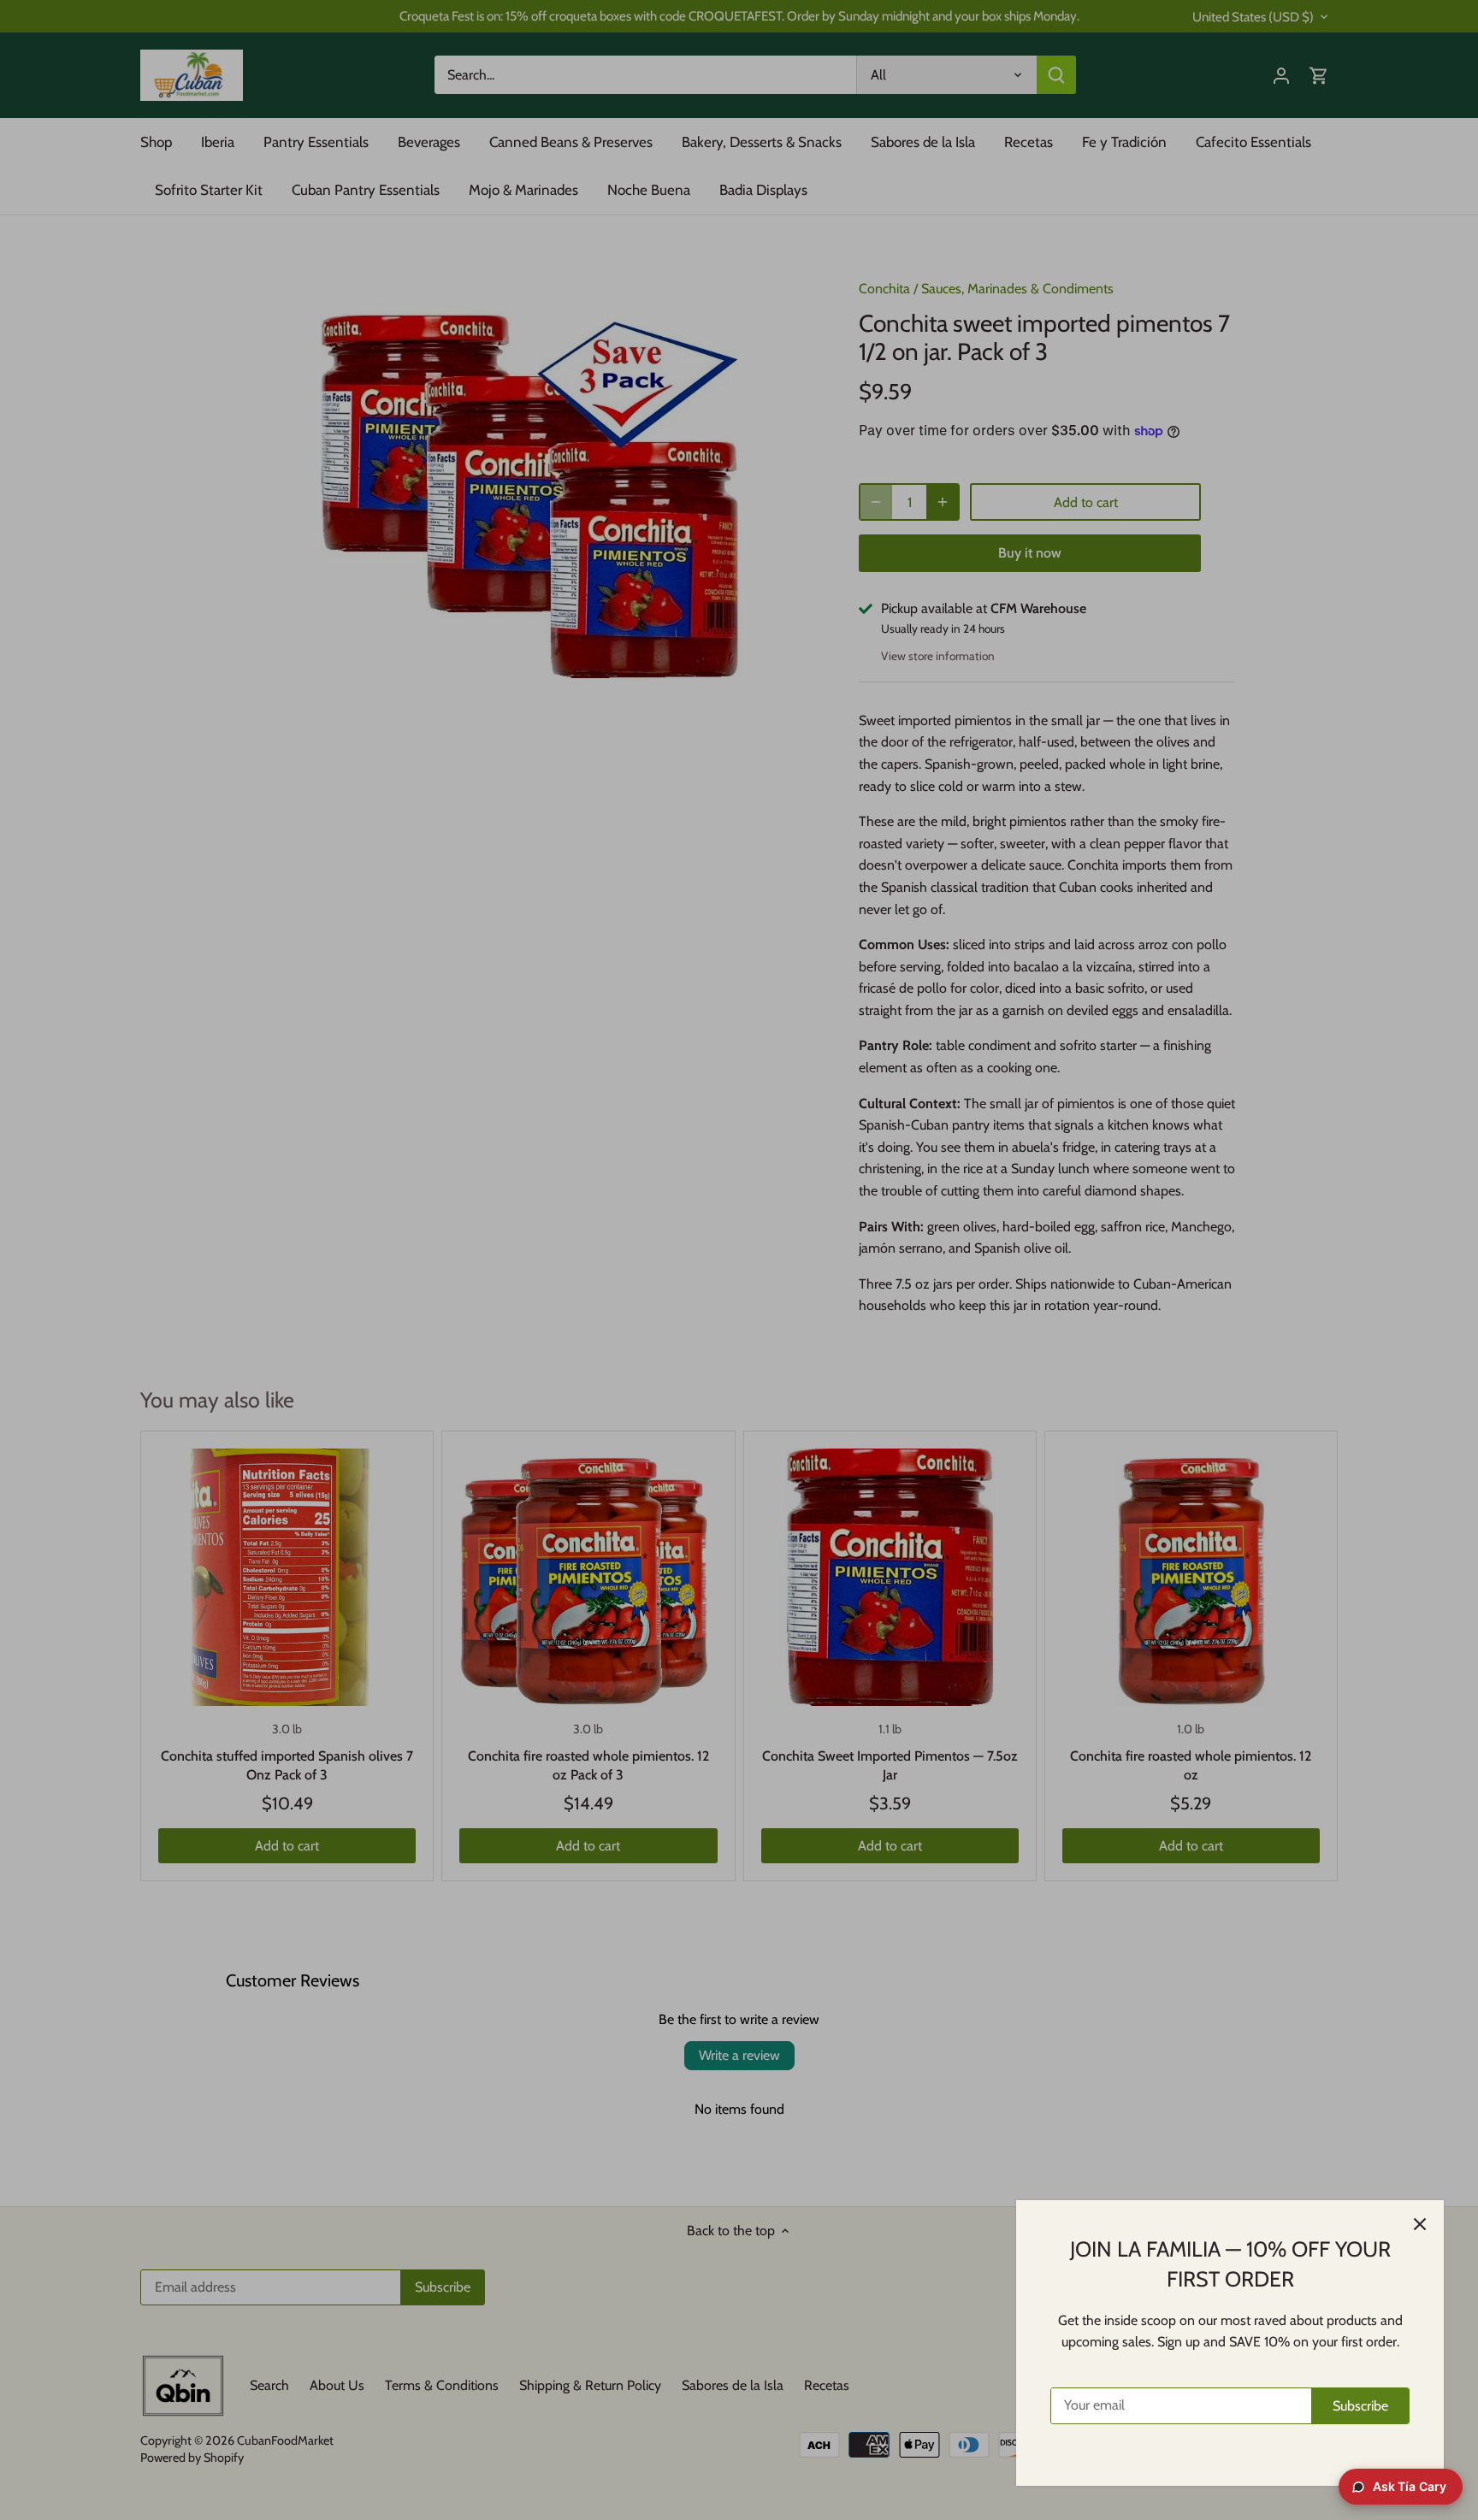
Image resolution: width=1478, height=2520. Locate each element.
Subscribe (1360, 2406)
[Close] (1420, 2224)
